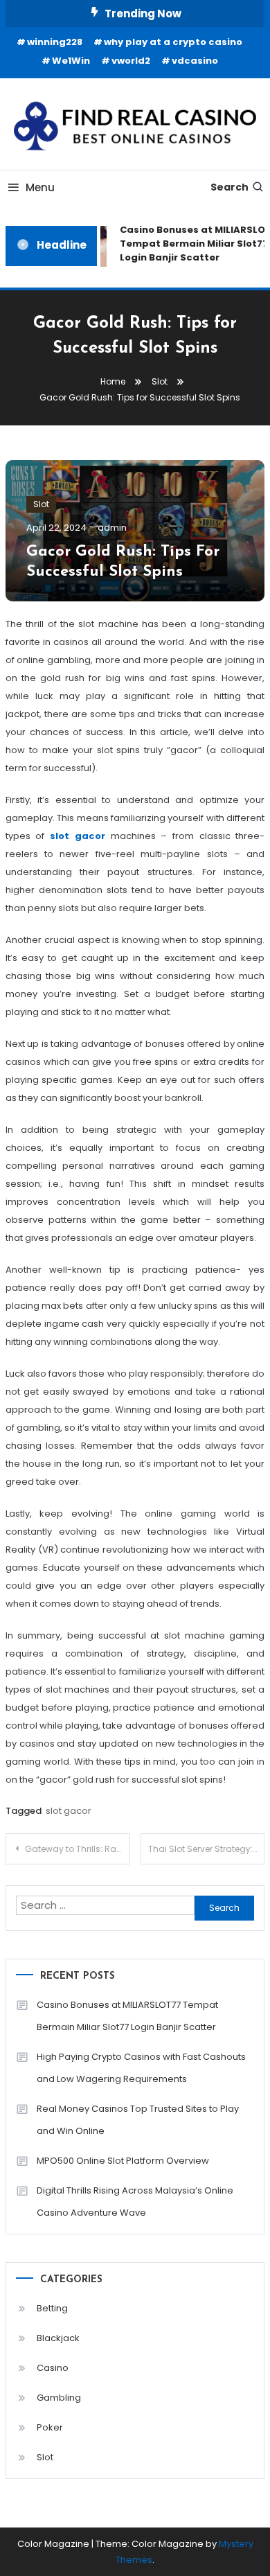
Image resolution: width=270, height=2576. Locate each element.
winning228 (55, 42)
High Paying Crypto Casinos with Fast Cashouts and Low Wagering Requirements (141, 2068)
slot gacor (78, 836)
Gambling (59, 2398)
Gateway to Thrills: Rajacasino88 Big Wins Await (78, 1849)
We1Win (71, 61)
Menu (40, 187)
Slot (41, 504)
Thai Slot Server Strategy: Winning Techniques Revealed (207, 1849)
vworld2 (131, 61)
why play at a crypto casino (173, 42)
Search (229, 187)
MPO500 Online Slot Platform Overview (123, 2161)
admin (112, 528)
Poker (50, 2427)
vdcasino (195, 61)
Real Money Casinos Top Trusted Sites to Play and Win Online (138, 2120)
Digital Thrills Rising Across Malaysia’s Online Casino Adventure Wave (135, 2202)
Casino (53, 2368)
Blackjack (58, 2338)
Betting (52, 2308)
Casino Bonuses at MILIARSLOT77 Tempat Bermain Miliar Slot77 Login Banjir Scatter (127, 2016)
